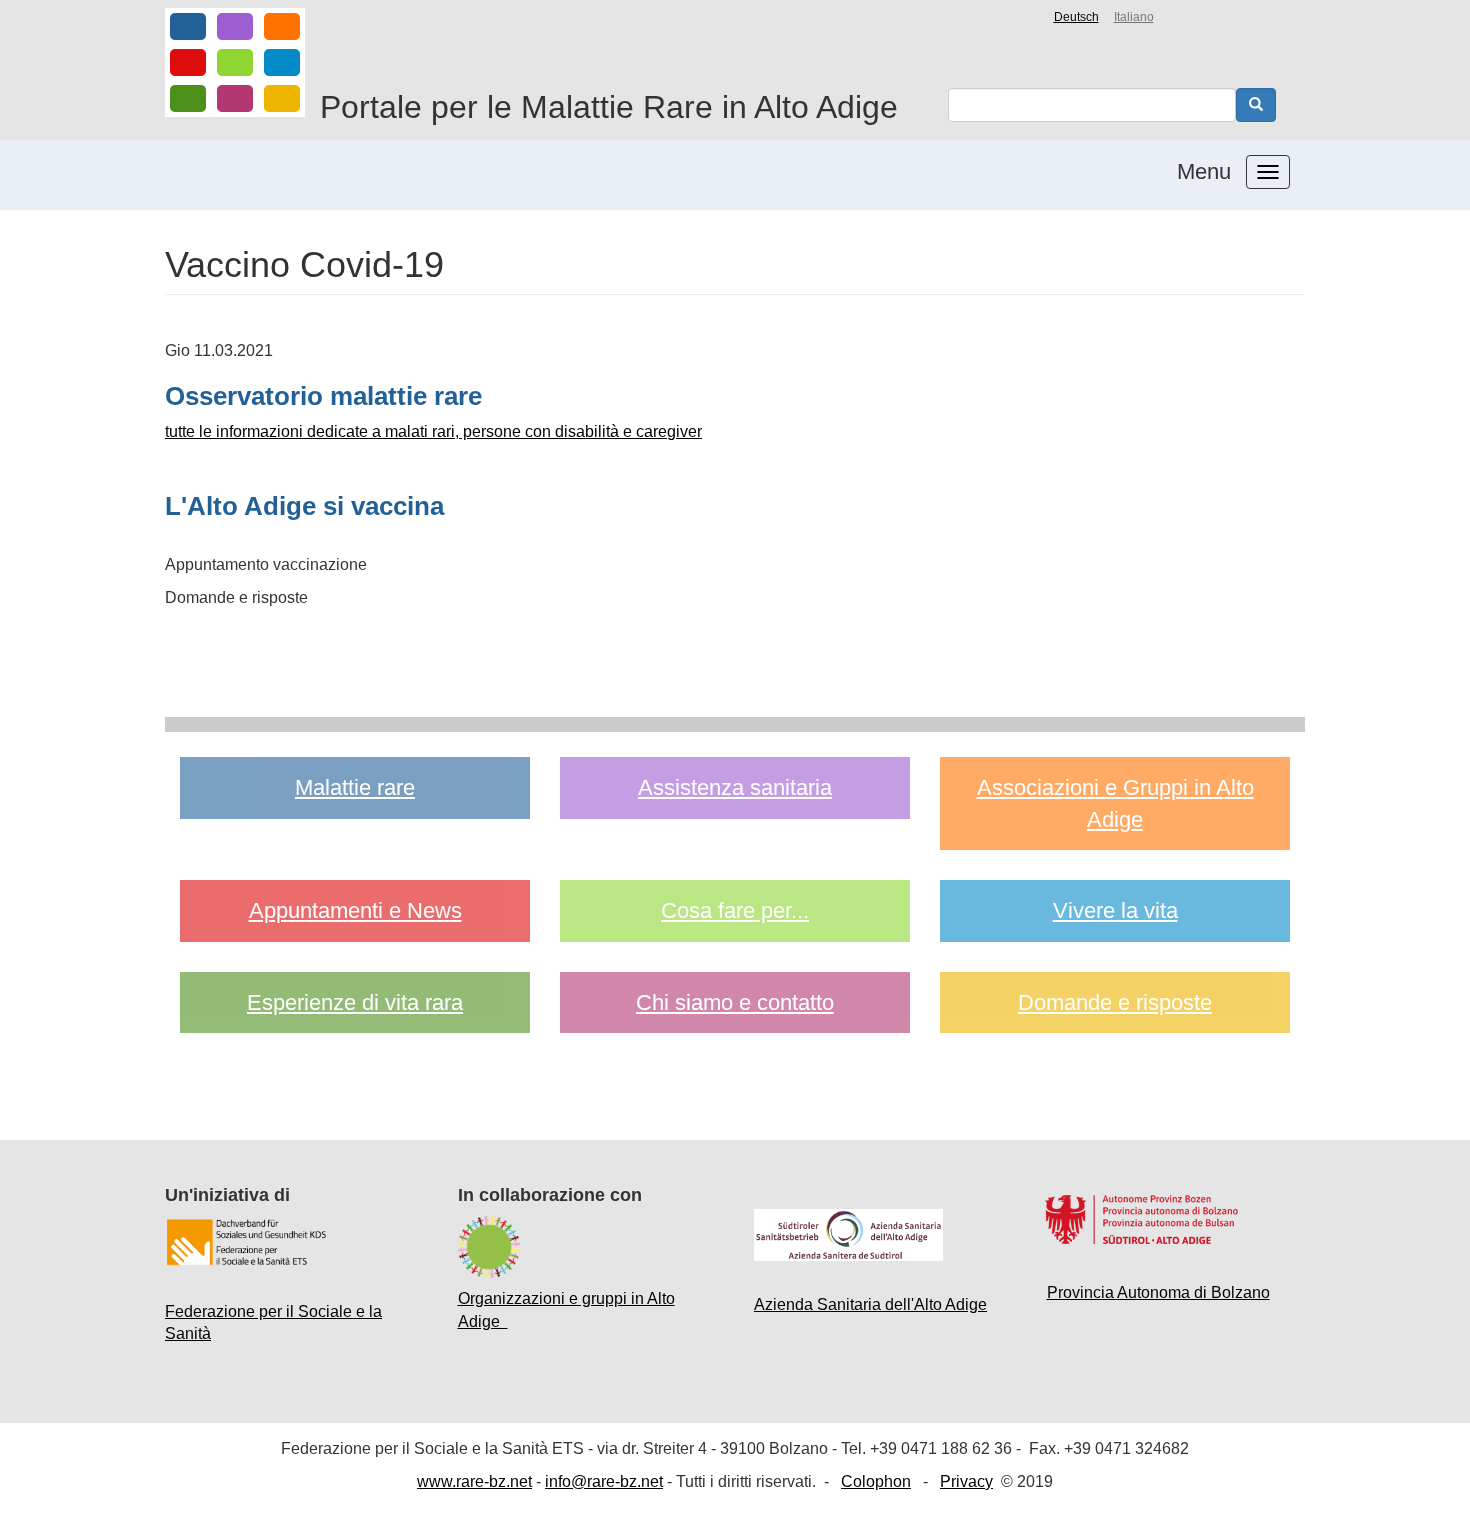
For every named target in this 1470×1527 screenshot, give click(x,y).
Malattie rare (355, 787)
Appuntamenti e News (355, 910)
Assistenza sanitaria (735, 787)
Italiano (1134, 17)
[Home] (235, 62)
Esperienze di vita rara (355, 1002)
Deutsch (1076, 17)
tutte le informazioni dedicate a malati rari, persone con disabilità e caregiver (433, 431)
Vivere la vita (1115, 910)
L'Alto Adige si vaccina (304, 506)
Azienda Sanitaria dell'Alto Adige (870, 1304)
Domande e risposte (1115, 1002)
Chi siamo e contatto (735, 1002)
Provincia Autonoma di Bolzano (1158, 1292)
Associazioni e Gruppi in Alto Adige (1115, 803)
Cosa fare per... (735, 910)
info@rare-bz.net (604, 1481)
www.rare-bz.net (474, 1481)
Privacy (966, 1481)
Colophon (876, 1481)
